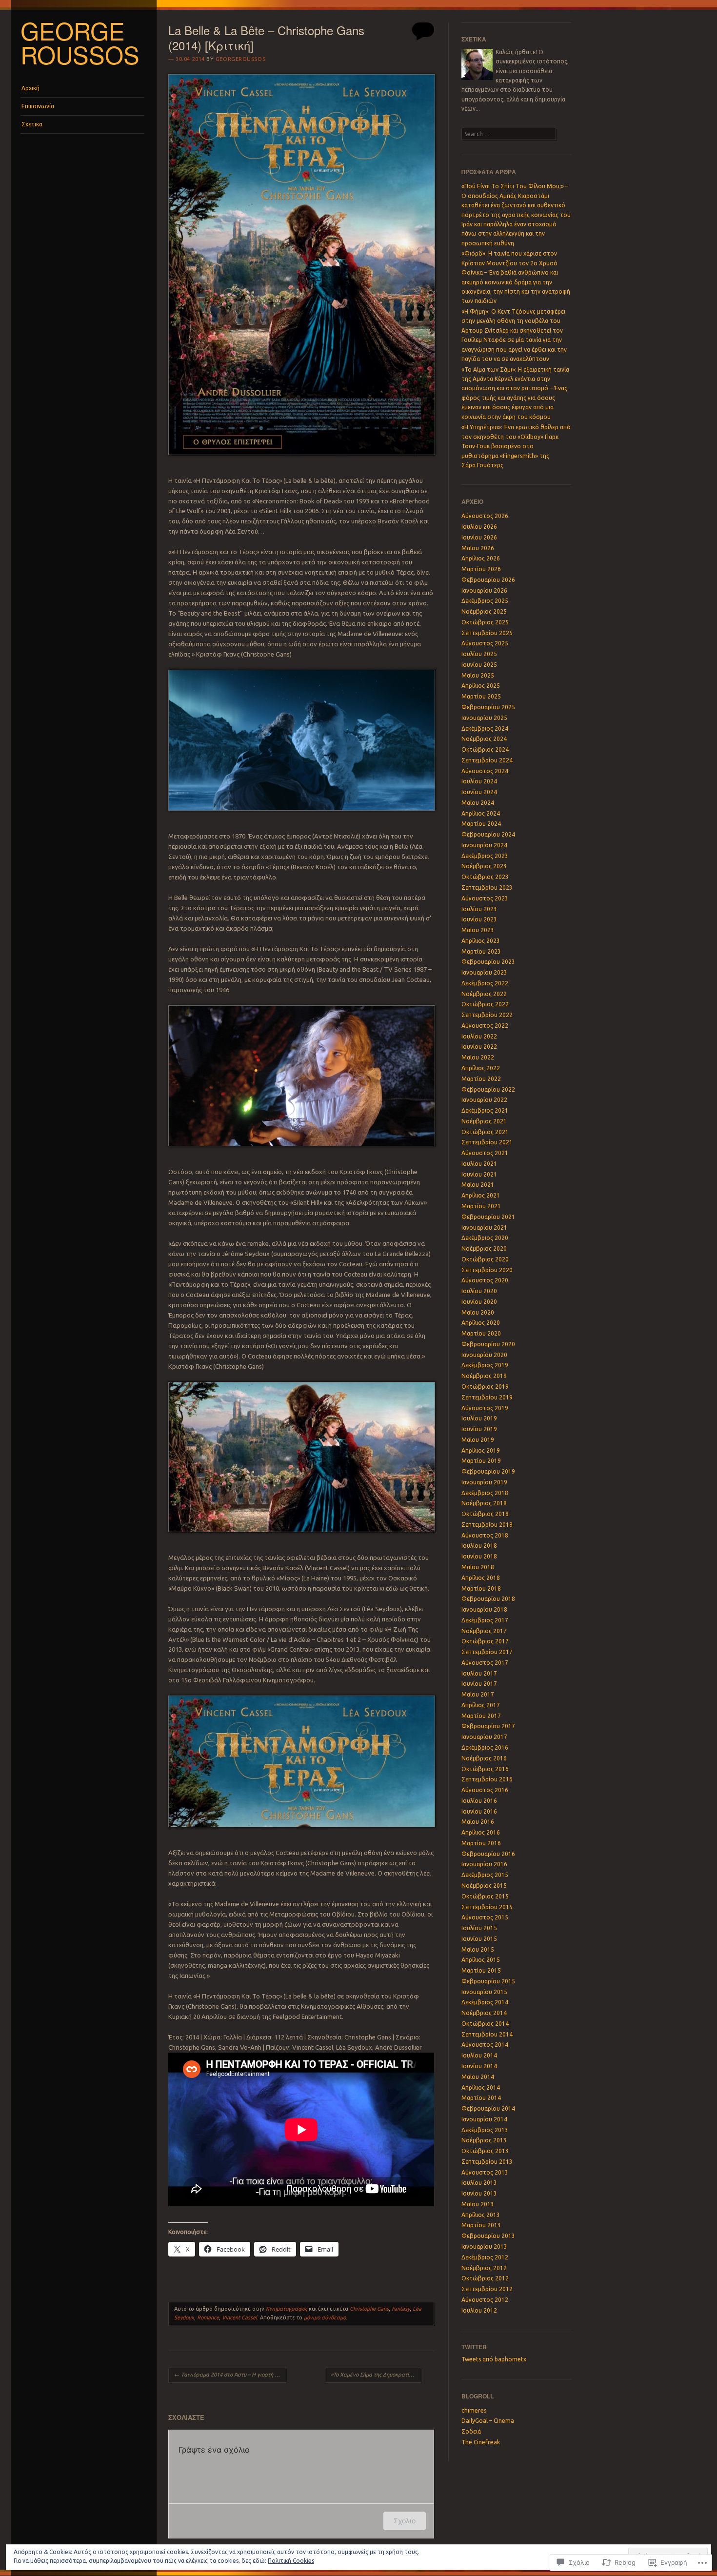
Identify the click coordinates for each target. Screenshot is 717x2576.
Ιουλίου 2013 (479, 2183)
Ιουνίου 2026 (479, 537)
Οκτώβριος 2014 (485, 2024)
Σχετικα (32, 124)
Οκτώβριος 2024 (485, 749)
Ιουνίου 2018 (479, 1556)
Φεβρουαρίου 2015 (488, 1981)
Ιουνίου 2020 (479, 1302)
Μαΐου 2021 (478, 1185)
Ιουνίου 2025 (479, 665)
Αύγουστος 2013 (485, 2172)
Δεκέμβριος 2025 (485, 601)
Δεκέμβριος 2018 (485, 1493)
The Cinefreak (481, 2442)
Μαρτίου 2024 (481, 824)
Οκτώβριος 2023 (485, 877)
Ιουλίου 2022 (479, 1036)
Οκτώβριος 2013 (485, 2151)
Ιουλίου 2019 (479, 1418)
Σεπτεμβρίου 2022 (487, 1015)
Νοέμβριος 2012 (484, 2268)
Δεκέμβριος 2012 (485, 2257)
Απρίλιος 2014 (481, 2087)
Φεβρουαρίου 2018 (488, 1599)
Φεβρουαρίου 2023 (488, 962)
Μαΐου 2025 (478, 675)
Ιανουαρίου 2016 (484, 1864)
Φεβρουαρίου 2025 (488, 707)
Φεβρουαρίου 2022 (488, 1089)
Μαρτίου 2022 (481, 1079)
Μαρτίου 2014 (481, 2098)
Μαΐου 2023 (478, 930)
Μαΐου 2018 (478, 1567)
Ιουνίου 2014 (479, 2066)
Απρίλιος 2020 (481, 1323)
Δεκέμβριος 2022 (485, 983)
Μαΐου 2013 (478, 2204)
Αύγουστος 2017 (485, 1663)
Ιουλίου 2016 (479, 1801)
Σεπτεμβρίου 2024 (487, 760)
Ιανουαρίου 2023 (484, 972)
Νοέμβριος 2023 (484, 866)
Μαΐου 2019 (478, 1440)
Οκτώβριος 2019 (485, 1387)
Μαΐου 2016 (478, 1822)
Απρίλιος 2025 (481, 686)
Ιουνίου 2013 (479, 2193)
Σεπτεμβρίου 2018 (487, 1525)
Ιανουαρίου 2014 (484, 2119)
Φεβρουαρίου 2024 (488, 834)
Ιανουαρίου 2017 (484, 1737)
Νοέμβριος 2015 (484, 1886)
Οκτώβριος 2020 (485, 1259)
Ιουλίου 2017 (479, 1673)
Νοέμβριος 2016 (484, 1758)
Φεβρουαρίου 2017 (488, 1726)
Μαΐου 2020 (478, 1312)
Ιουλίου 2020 (479, 1291)
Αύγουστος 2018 (485, 1535)
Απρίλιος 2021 (481, 1195)
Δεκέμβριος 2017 (485, 1620)
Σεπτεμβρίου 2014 (487, 2034)
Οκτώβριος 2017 (485, 1641)
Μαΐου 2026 (478, 548)
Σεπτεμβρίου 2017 (487, 1652)
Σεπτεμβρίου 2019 (487, 1397)
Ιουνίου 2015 (479, 1939)
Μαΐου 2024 (478, 803)
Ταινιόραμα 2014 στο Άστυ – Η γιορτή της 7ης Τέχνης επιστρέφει (230, 2375)
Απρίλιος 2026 (481, 558)
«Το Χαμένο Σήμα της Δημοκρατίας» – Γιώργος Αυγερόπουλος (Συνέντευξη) (376, 2375)
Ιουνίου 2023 (479, 919)
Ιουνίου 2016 (479, 1811)
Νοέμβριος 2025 (484, 611)
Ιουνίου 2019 (479, 1429)
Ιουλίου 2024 (479, 781)
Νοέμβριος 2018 (484, 1503)
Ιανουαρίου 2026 (484, 590)
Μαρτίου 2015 (481, 1970)
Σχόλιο (405, 2521)
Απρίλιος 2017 (481, 1705)
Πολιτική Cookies (291, 2561)
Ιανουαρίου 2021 (484, 1228)
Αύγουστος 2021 (485, 1153)
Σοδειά (471, 2431)
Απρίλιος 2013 (481, 2215)
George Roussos (80, 42)
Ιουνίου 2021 (479, 1174)
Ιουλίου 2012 (479, 2310)
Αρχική (30, 88)
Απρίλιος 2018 (481, 1578)
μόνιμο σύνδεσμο (325, 2317)
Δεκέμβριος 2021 (485, 1110)
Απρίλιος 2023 (481, 941)
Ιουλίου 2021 (479, 1164)
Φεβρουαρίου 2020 (488, 1344)
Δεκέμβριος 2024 (485, 729)
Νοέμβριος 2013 (484, 2140)
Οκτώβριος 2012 (485, 2278)
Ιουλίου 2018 (479, 1546)
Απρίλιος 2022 (481, 1068)
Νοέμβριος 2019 (484, 1376)
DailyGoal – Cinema (488, 2421)
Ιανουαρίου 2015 (484, 1992)
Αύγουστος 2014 (485, 2045)
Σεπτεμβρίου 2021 (487, 1142)
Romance (208, 2317)
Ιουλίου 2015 (479, 1928)
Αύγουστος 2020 (485, 1280)
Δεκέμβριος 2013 (485, 2130)
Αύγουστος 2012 (485, 2300)
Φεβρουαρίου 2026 (488, 580)
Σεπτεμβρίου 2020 (487, 1270)
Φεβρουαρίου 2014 (488, 2108)
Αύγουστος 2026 (485, 516)
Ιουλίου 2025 (479, 654)
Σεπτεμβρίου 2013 (487, 2162)
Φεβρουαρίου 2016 (488, 1854)
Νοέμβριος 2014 (484, 2013)
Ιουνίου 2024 (479, 792)
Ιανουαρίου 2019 (484, 1482)
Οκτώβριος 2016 (485, 1769)
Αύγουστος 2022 (485, 1026)
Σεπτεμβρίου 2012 (487, 2289)
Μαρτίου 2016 (481, 1843)
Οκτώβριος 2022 (485, 1004)
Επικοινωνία (38, 106)
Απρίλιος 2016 (481, 1832)
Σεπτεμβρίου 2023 (487, 888)
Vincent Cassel (239, 2317)
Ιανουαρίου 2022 (484, 1100)
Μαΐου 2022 (478, 1057)
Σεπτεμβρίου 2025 (487, 633)
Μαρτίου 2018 (481, 1588)
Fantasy (401, 2309)
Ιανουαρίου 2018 (484, 1609)
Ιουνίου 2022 (479, 1047)
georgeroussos (240, 59)
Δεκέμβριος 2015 (485, 1875)
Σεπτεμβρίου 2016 (487, 1779)
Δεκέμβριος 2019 (485, 1365)
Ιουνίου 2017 (479, 1684)
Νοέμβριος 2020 (484, 1248)
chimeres (474, 2410)
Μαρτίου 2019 (481, 1461)
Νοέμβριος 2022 (484, 994)
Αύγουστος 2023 (485, 898)
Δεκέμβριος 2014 (485, 2002)
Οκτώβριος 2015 (485, 1896)
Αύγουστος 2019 (485, 1408)
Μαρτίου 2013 (481, 2225)
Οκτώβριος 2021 (485, 1132)
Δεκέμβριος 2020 (485, 1238)
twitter (474, 2347)
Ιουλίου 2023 (479, 909)
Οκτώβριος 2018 (485, 1514)
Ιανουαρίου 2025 (484, 718)
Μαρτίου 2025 (481, 696)
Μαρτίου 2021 (481, 1206)
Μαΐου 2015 (478, 1949)
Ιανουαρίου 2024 (484, 845)
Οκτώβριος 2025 (485, 622)
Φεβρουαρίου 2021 (488, 1217)
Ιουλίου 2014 (479, 2055)
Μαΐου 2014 (478, 2077)
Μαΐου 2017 (478, 1694)
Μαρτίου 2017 (481, 1716)
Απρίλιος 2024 (481, 813)
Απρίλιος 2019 (481, 1450)
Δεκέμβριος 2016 (485, 1747)
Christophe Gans (369, 2309)
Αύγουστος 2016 (485, 1790)
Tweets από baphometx (494, 2359)
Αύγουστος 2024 (485, 771)
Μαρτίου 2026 (481, 569)
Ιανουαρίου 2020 (484, 1355)
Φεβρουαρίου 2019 (488, 1471)
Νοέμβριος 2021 (484, 1121)
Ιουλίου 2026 (479, 527)
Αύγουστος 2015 (485, 1917)
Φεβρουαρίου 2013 (488, 2236)
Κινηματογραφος (287, 2309)
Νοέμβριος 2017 (484, 1631)
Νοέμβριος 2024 (484, 739)
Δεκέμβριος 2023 (485, 856)
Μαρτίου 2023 (481, 951)
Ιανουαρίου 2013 (484, 2247)
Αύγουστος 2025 (485, 643)
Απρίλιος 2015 (481, 1960)
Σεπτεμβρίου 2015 (487, 1907)
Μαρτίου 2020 (481, 1333)
